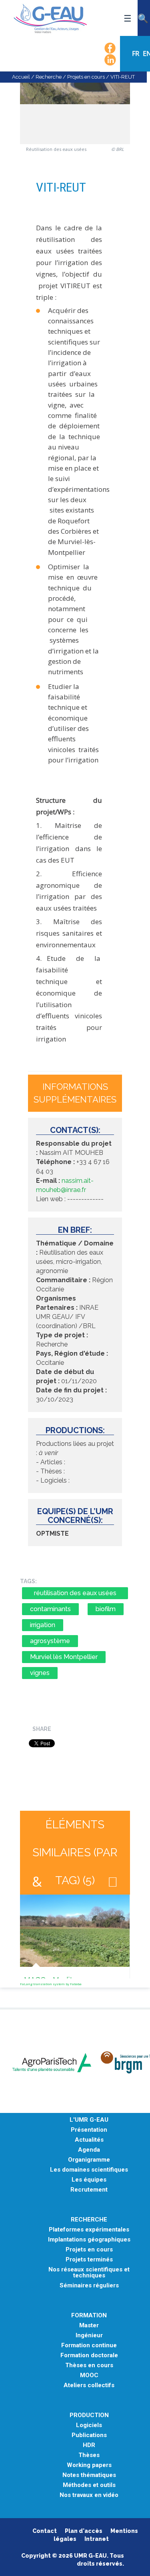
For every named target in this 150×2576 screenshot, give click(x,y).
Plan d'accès (84, 2531)
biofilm (106, 1609)
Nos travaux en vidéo (89, 2495)
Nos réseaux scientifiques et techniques (89, 2273)
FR (136, 53)
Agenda (89, 2150)
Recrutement (89, 2190)
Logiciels (89, 2425)
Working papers (89, 2465)
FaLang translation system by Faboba (51, 1984)
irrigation (43, 1625)
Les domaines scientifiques (89, 2170)
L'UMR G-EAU (89, 2120)
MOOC (89, 2375)
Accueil (21, 77)
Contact (45, 2531)
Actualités (89, 2140)
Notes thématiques (89, 2475)
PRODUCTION (89, 2415)
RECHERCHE (89, 2220)
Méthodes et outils (89, 2485)
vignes (40, 1673)
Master (89, 2326)
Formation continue (89, 2345)
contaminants (50, 1609)
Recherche (49, 77)
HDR (89, 2445)
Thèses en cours (89, 2365)
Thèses (89, 2455)
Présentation (89, 2130)
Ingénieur (89, 2335)
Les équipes (89, 2180)
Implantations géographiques (89, 2240)
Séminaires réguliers (89, 2286)
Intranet (97, 2539)
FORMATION (89, 2316)
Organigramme (89, 2160)
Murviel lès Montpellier (64, 1657)
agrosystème (50, 1641)
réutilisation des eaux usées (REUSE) (75, 1594)
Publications (89, 2435)
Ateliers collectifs (89, 2385)
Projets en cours (86, 77)
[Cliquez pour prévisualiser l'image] (75, 107)
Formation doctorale (89, 2355)
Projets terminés (89, 2260)
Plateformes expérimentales (89, 2230)
